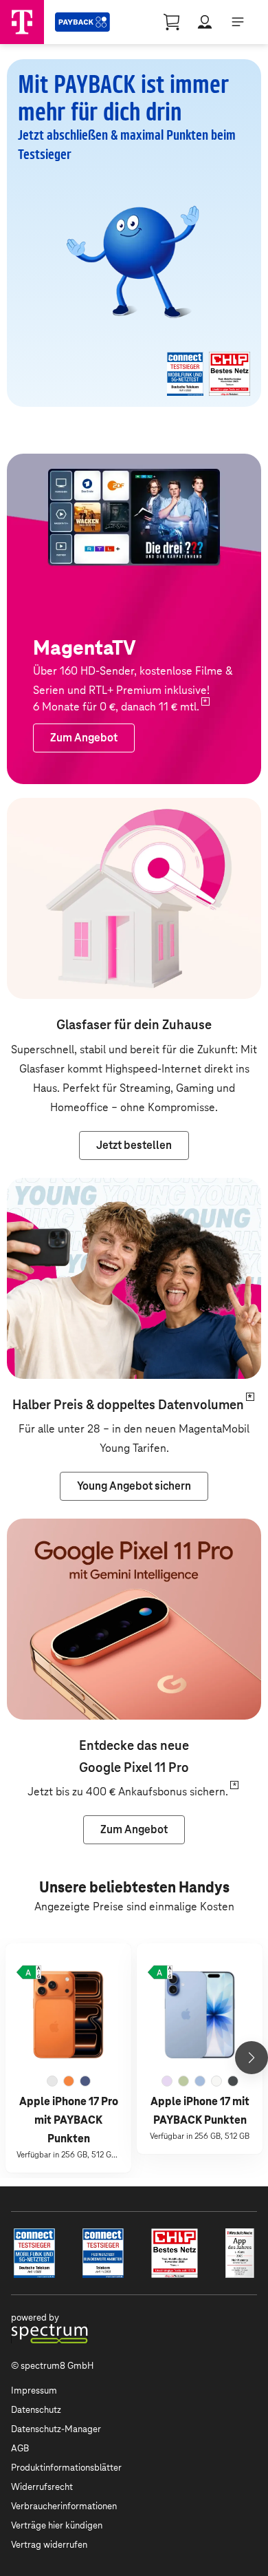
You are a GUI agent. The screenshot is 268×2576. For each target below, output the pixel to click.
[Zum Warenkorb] (172, 22)
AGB (20, 2448)
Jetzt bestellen (44, 807)
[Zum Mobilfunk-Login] (205, 22)
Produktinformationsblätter (66, 2468)
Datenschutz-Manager (56, 2429)
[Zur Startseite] (22, 22)
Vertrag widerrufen (49, 2545)
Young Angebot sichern (64, 1187)
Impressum (34, 2390)
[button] (29, 1972)
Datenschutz (36, 2410)
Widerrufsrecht (42, 2487)
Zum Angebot (40, 1528)
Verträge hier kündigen (57, 2525)
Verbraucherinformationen (64, 2506)
